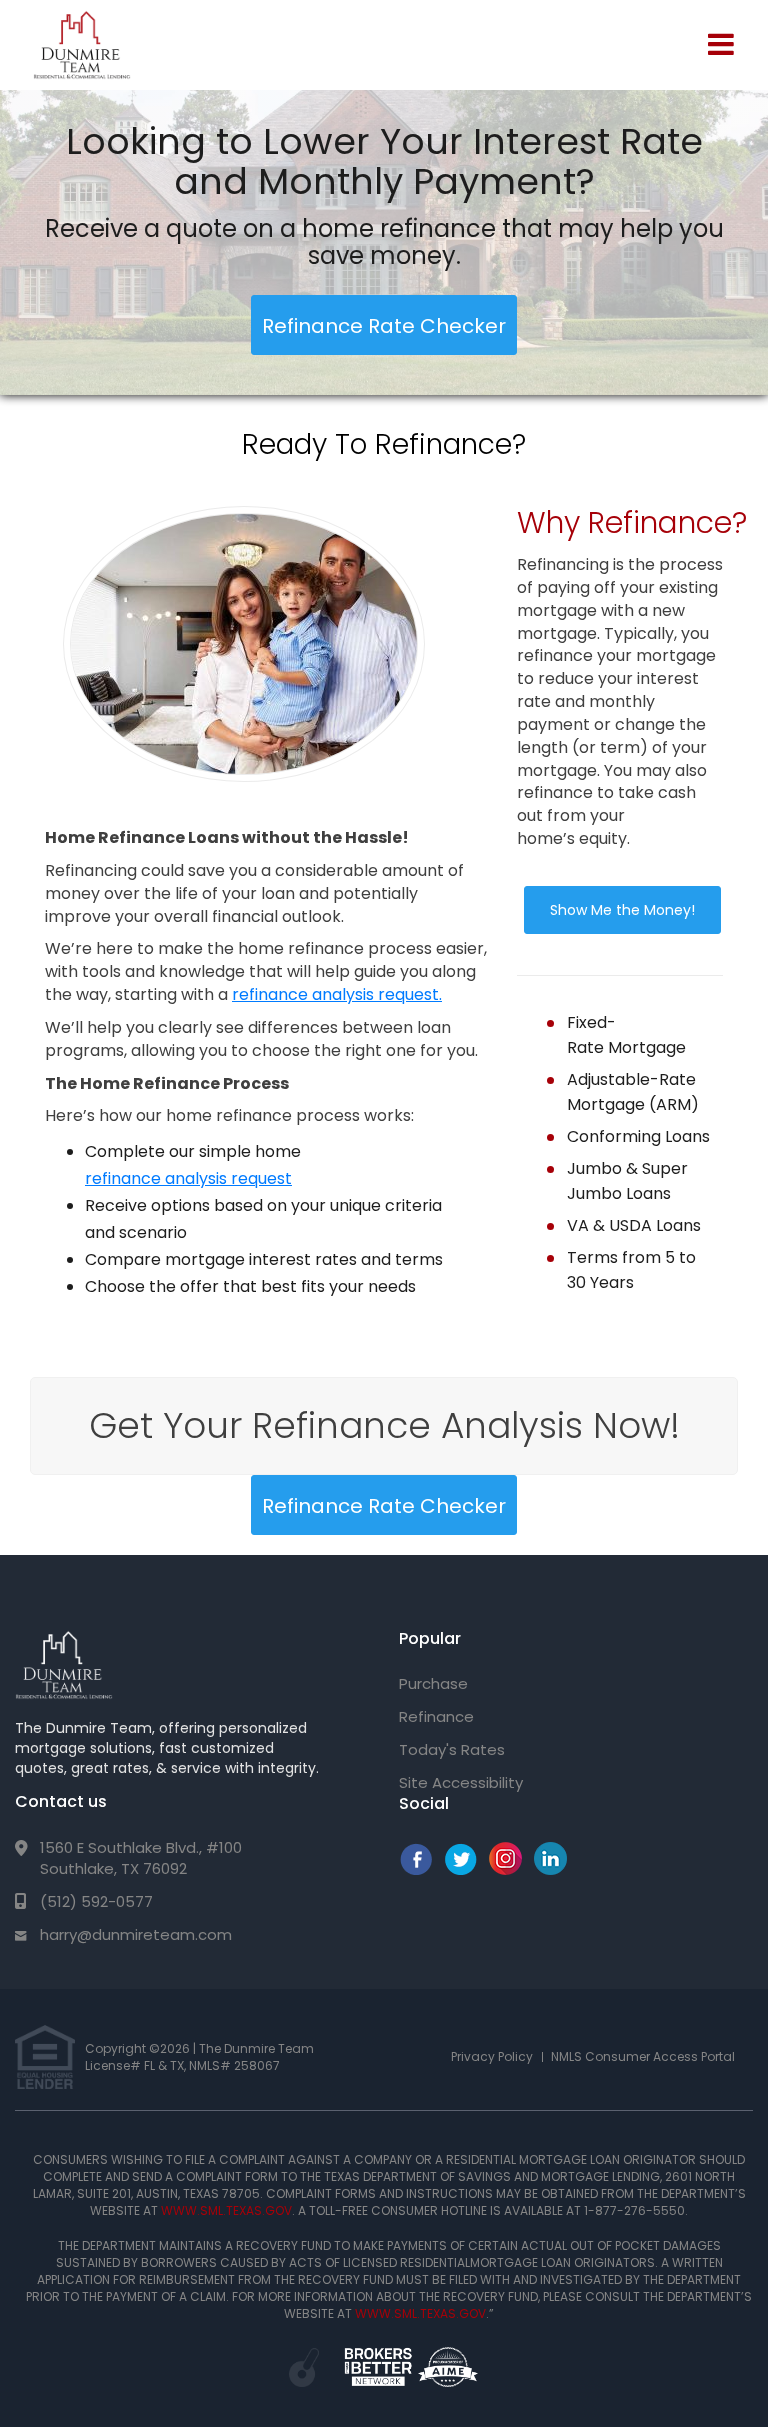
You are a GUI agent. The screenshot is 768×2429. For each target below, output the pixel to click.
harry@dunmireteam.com (136, 1934)
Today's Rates (452, 1749)
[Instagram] (505, 1869)
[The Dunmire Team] (64, 1665)
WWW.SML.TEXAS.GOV (226, 2210)
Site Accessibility (461, 1782)
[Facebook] (415, 1869)
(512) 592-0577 (96, 1901)
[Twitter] (460, 1869)
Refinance (436, 1716)
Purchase (433, 1683)
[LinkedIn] (550, 1869)
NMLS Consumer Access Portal (643, 2056)
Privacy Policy (492, 2056)
